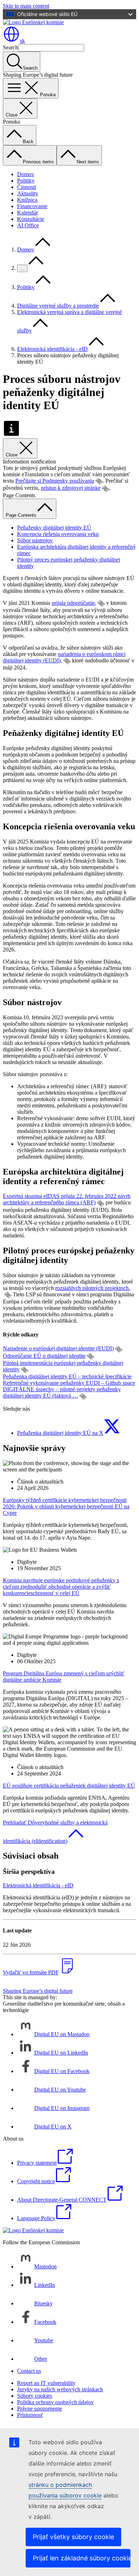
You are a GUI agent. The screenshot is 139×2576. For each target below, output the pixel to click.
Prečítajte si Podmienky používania (55, 481)
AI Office (28, 225)
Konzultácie (31, 219)
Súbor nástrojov (35, 540)
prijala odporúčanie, (74, 603)
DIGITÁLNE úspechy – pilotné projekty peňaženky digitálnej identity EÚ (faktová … (62, 1392)
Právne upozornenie (40, 2409)
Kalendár (27, 213)
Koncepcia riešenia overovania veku (58, 534)
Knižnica (27, 200)
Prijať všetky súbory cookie (73, 2537)
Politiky (26, 181)
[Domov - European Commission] (33, 22)
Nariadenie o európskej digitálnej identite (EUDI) (58, 1348)
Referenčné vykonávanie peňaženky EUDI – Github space (69, 1383)
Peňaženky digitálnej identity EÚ (54, 528)
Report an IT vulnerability (46, 2383)
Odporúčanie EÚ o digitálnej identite (44, 1356)
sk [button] (22, 41)
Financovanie (32, 206)
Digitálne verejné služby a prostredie (58, 306)
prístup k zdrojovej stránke (71, 488)
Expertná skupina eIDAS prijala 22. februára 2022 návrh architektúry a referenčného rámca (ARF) (67, 1199)
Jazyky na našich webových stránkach (60, 2389)
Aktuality (28, 193)
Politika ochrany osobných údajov (55, 2402)
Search (11, 47)
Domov (26, 174)
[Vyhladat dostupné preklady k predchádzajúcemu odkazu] (99, 481)
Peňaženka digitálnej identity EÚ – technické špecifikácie (67, 1376)
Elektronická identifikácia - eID (52, 349)
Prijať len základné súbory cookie (82, 2558)
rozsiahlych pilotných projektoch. (93, 1288)
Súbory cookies (35, 2396)
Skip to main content (26, 6)
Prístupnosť (30, 2415)
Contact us (29, 2371)
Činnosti (27, 187)
